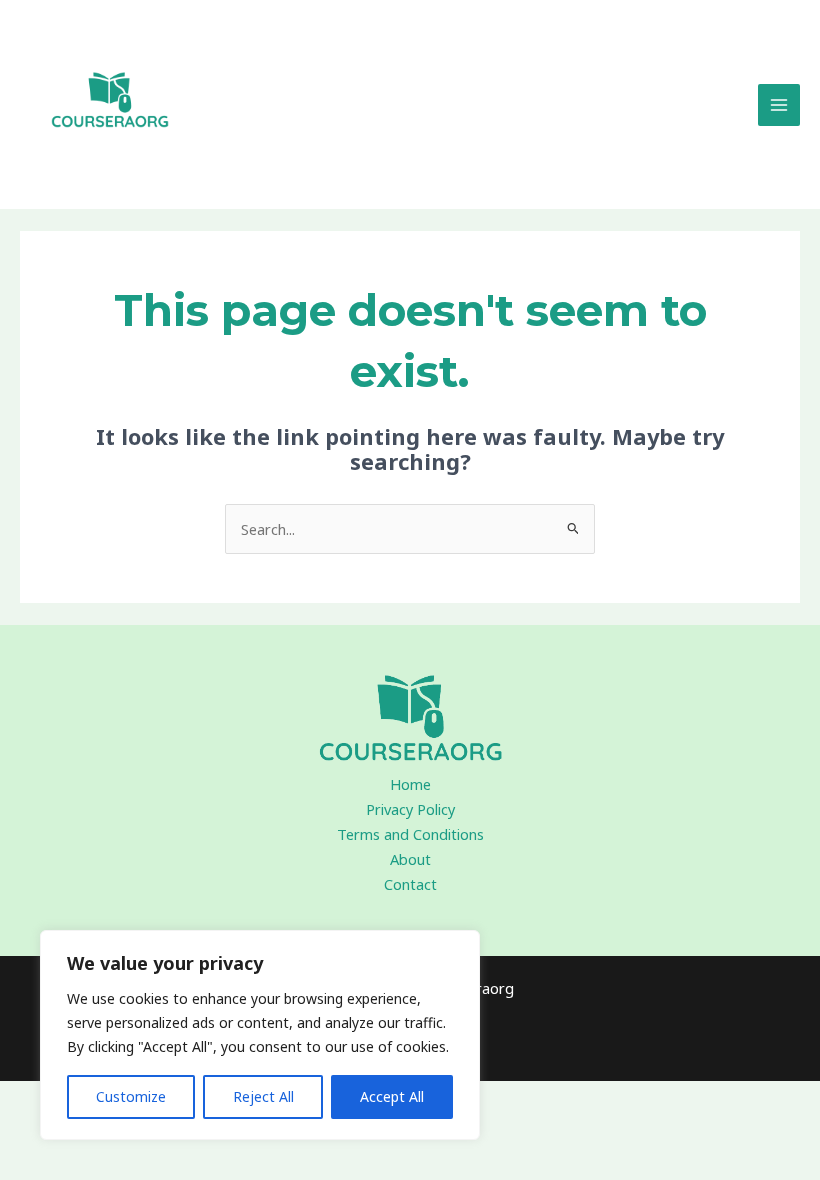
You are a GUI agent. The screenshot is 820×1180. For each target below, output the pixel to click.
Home (410, 784)
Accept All (392, 1096)
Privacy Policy (410, 809)
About (410, 859)
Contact (410, 884)
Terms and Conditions (410, 834)
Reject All (263, 1096)
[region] (260, 1035)
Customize (131, 1096)
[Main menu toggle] (779, 105)
